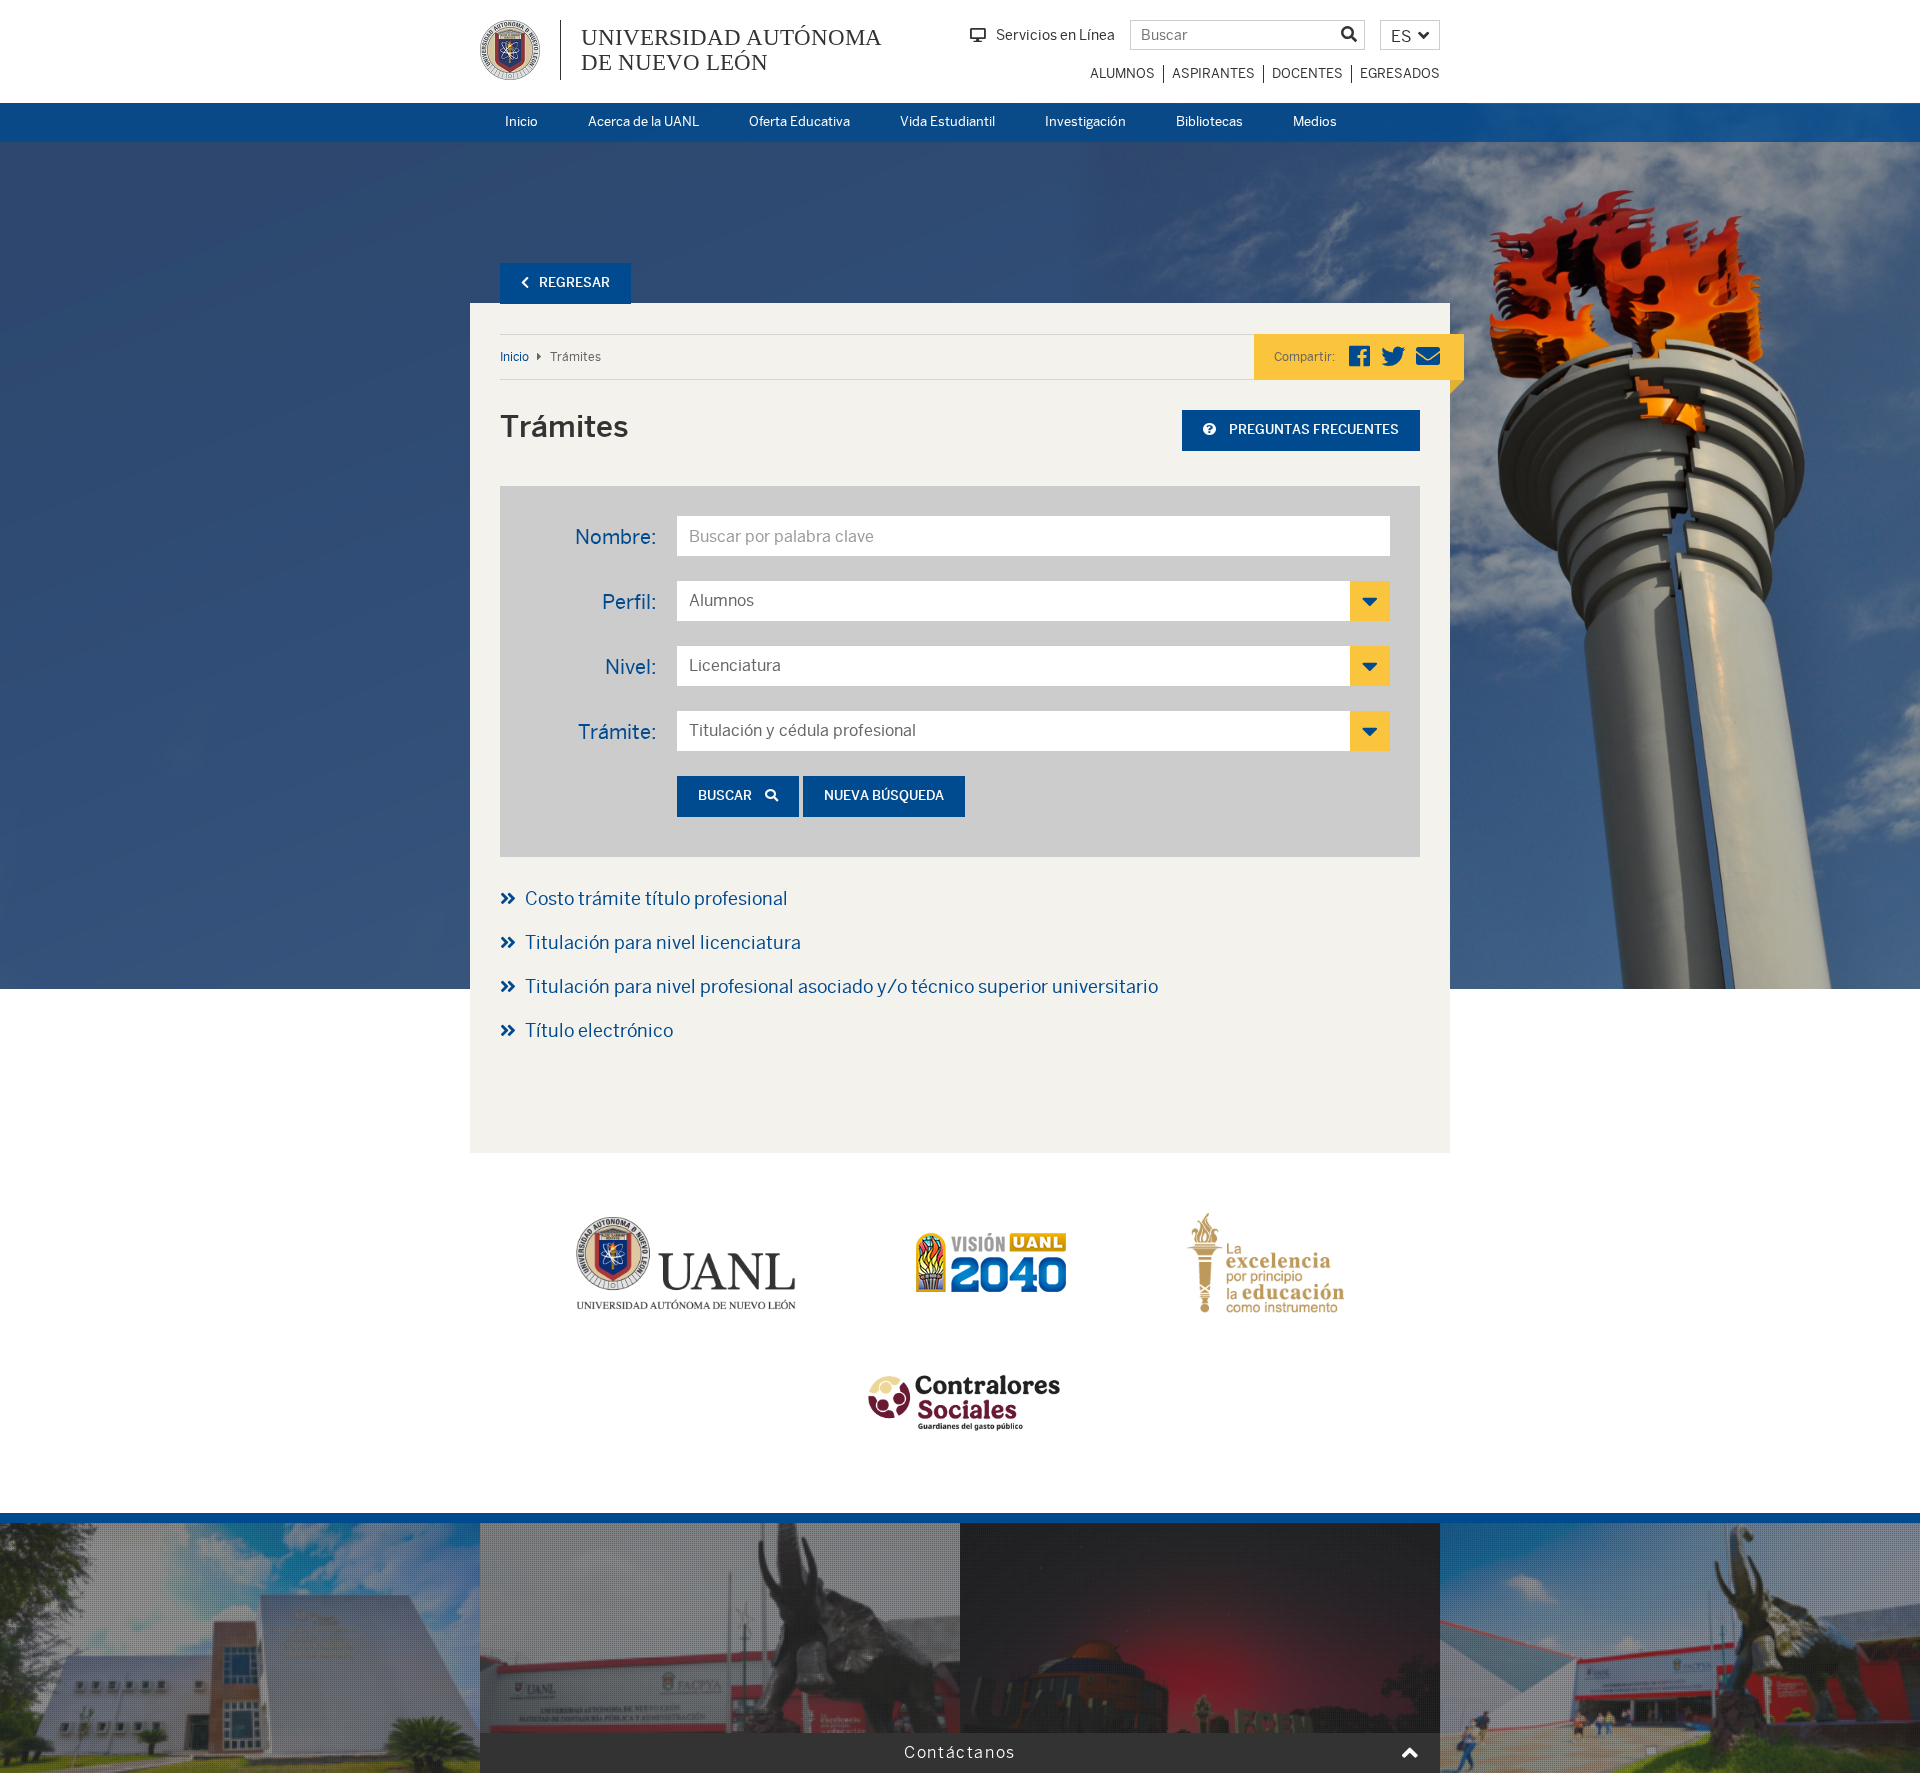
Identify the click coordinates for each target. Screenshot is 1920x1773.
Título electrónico (599, 1030)
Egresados (1400, 73)
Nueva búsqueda (884, 795)
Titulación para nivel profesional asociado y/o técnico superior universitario (841, 986)
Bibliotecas (1209, 121)
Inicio (521, 121)
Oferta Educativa (799, 121)
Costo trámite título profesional (656, 898)
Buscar (726, 795)
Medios (1315, 121)
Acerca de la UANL (643, 121)
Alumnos (1122, 73)
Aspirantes (1213, 73)
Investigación (1085, 121)
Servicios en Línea (1055, 35)
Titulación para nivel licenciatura (663, 942)
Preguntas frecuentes (1312, 429)
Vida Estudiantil (947, 121)
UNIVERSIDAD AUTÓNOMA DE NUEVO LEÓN (731, 50)
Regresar (574, 282)
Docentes (1307, 73)
